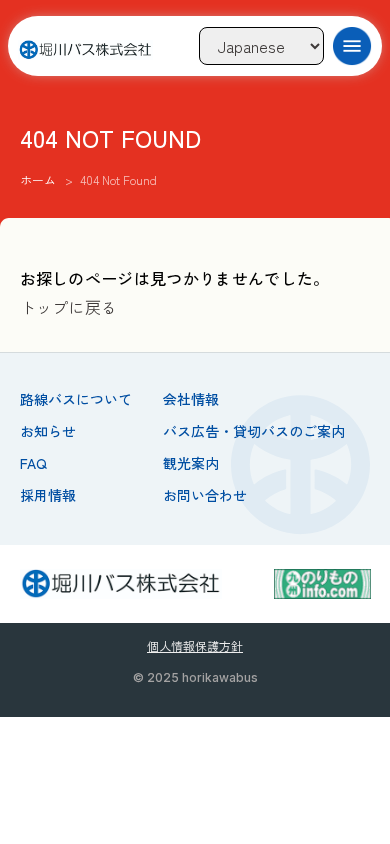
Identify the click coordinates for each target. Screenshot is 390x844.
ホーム (38, 179)
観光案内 (191, 463)
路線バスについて (76, 399)
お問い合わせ (205, 495)
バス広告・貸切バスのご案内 (254, 431)
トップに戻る (69, 307)
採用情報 (48, 495)
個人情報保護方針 (195, 645)
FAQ (33, 463)
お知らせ (48, 431)
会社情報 (191, 399)
